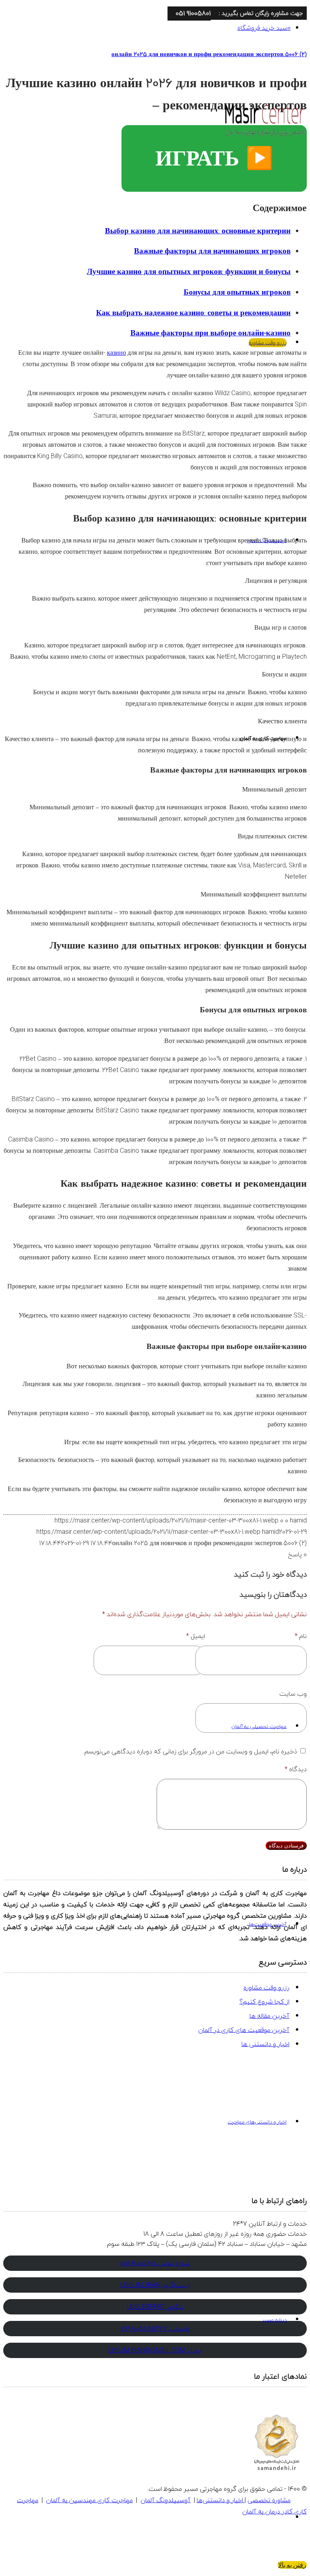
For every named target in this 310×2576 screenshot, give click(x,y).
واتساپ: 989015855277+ (155, 2329)
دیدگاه (296, 1769)
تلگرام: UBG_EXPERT (155, 2307)
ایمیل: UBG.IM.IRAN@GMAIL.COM (155, 2350)
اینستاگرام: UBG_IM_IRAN (155, 2285)
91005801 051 (193, 13)
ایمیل (196, 1636)
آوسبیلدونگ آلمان (165, 2500)
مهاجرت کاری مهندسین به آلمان (89, 2500)
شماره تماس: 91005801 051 (155, 2263)
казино (116, 353)
